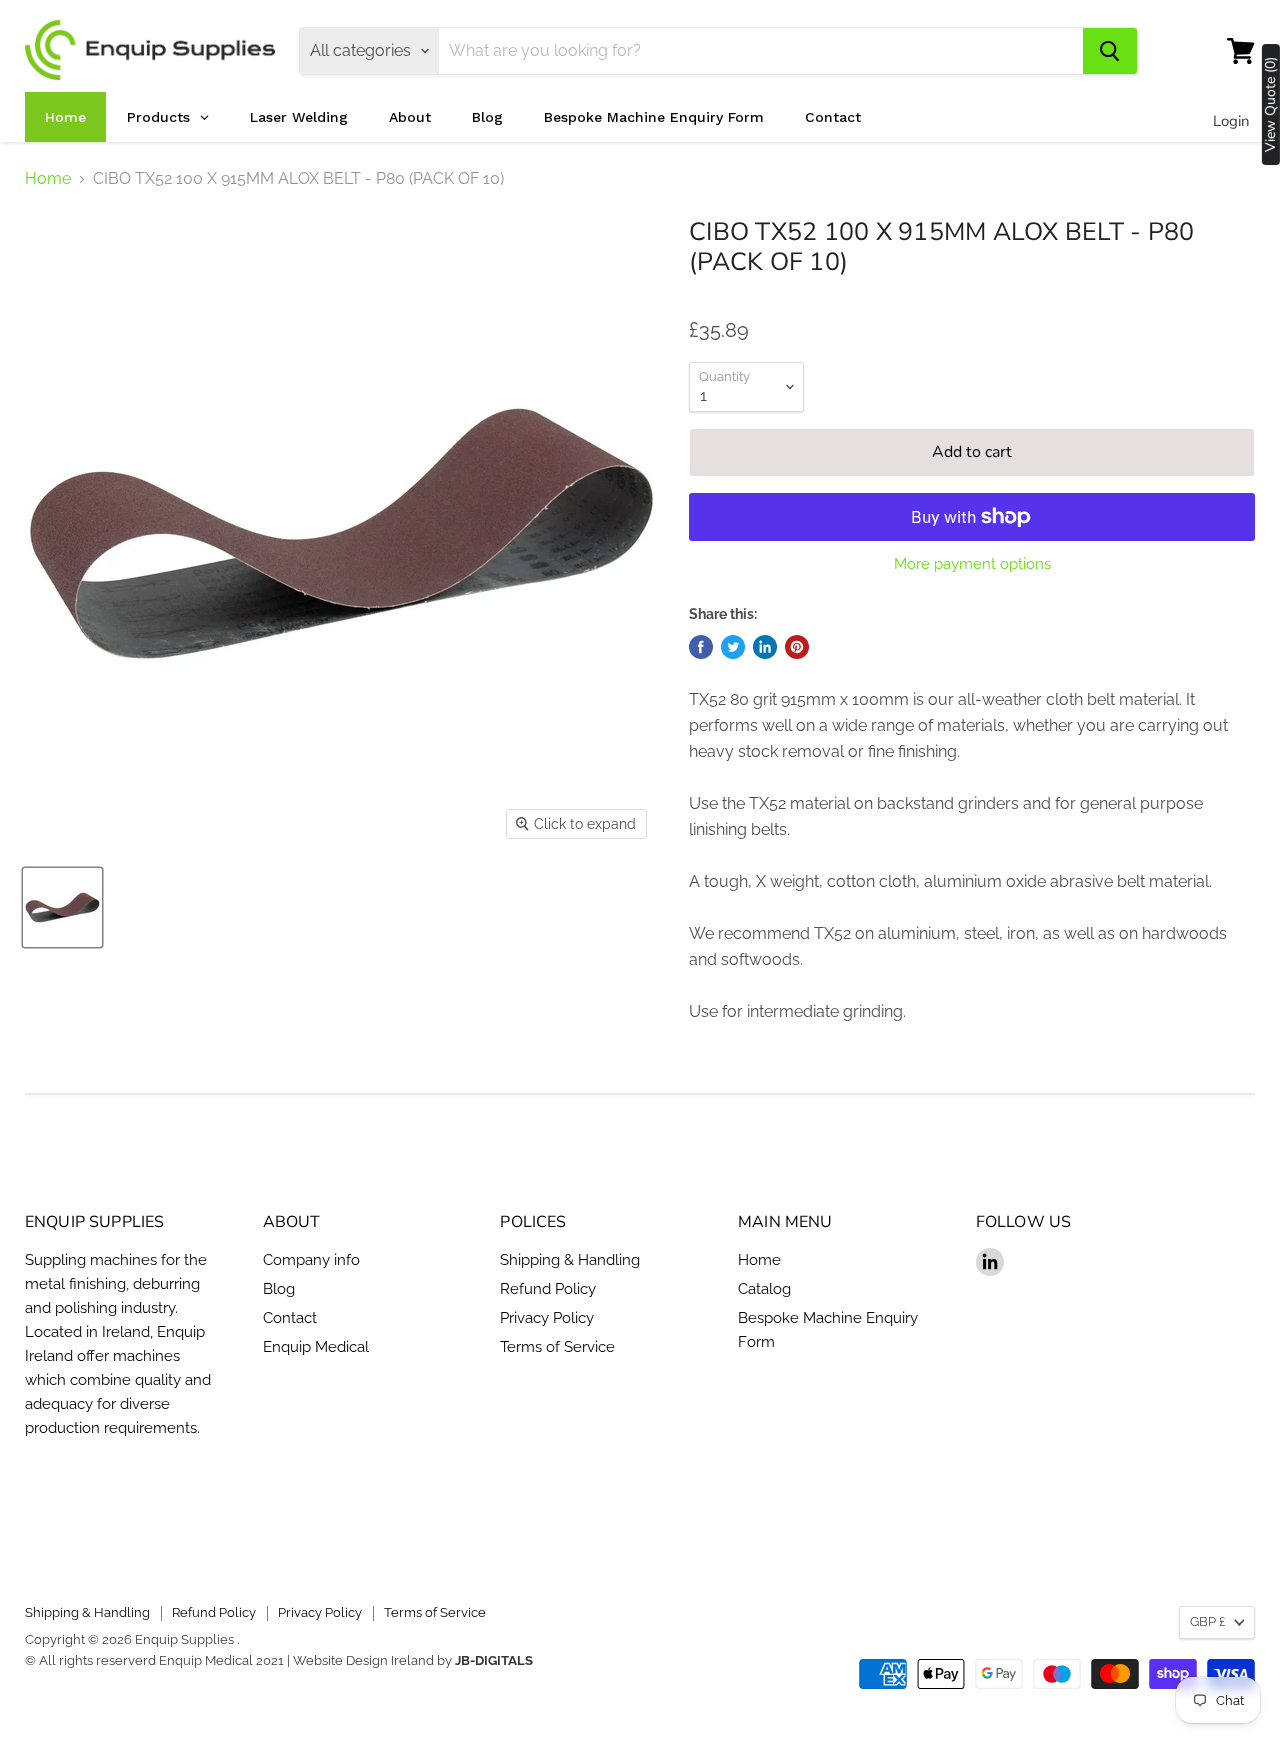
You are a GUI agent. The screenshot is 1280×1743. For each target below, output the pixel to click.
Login (1231, 121)
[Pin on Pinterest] (797, 647)
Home (48, 179)
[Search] (1110, 51)
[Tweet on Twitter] (733, 647)
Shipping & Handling (570, 1260)
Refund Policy (548, 1289)
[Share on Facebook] (701, 647)
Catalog (764, 1289)
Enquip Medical (316, 1347)
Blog (279, 1289)
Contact (290, 1318)
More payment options (972, 564)
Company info (311, 1260)
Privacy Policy (547, 1318)
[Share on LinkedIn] (765, 647)
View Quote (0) (1271, 104)
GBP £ (1207, 1621)
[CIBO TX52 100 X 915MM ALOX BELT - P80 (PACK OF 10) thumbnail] (62, 907)
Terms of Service (557, 1347)
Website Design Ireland (363, 1660)
